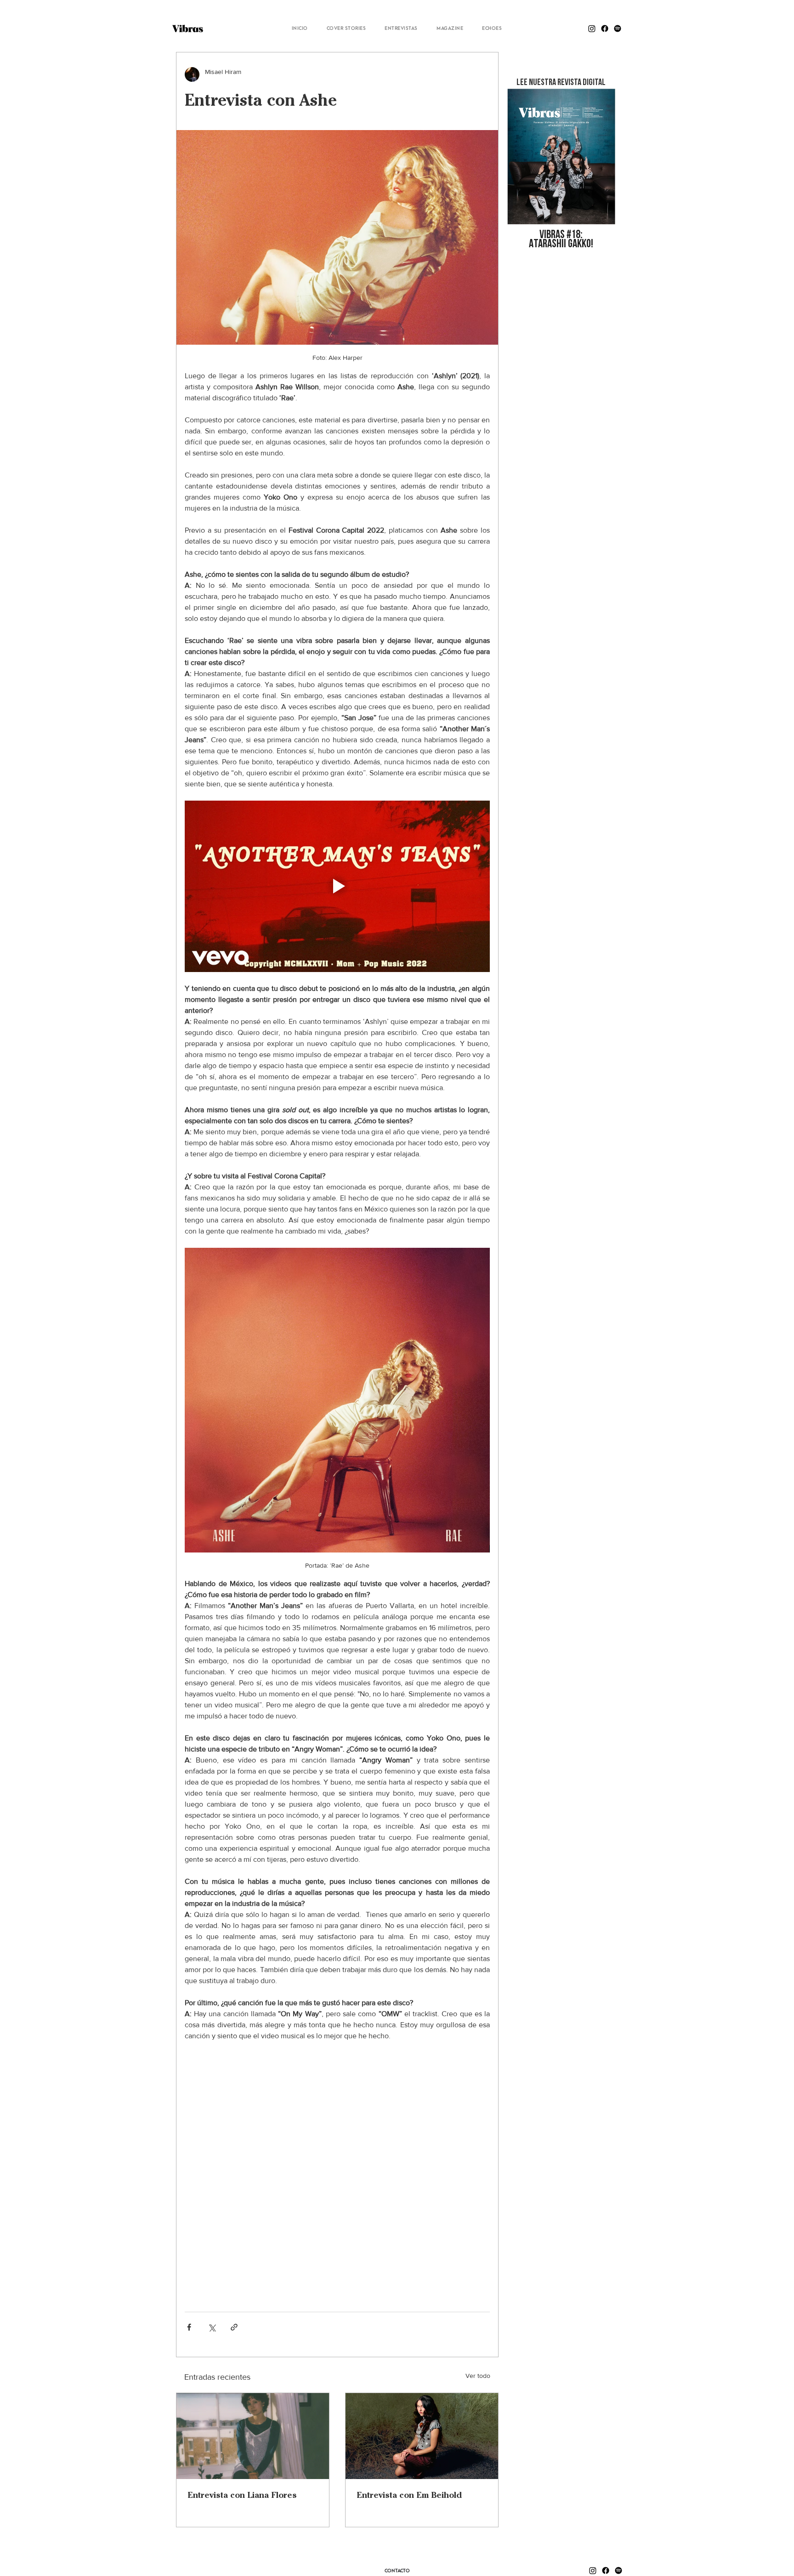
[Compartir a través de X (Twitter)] (212, 2327)
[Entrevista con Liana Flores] (253, 2436)
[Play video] (337, 887)
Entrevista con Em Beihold (409, 2495)
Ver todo (478, 2376)
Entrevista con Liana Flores (242, 2495)
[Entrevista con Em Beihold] (422, 2436)
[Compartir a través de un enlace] (234, 2327)
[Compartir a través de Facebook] (189, 2327)
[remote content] (337, 2172)
